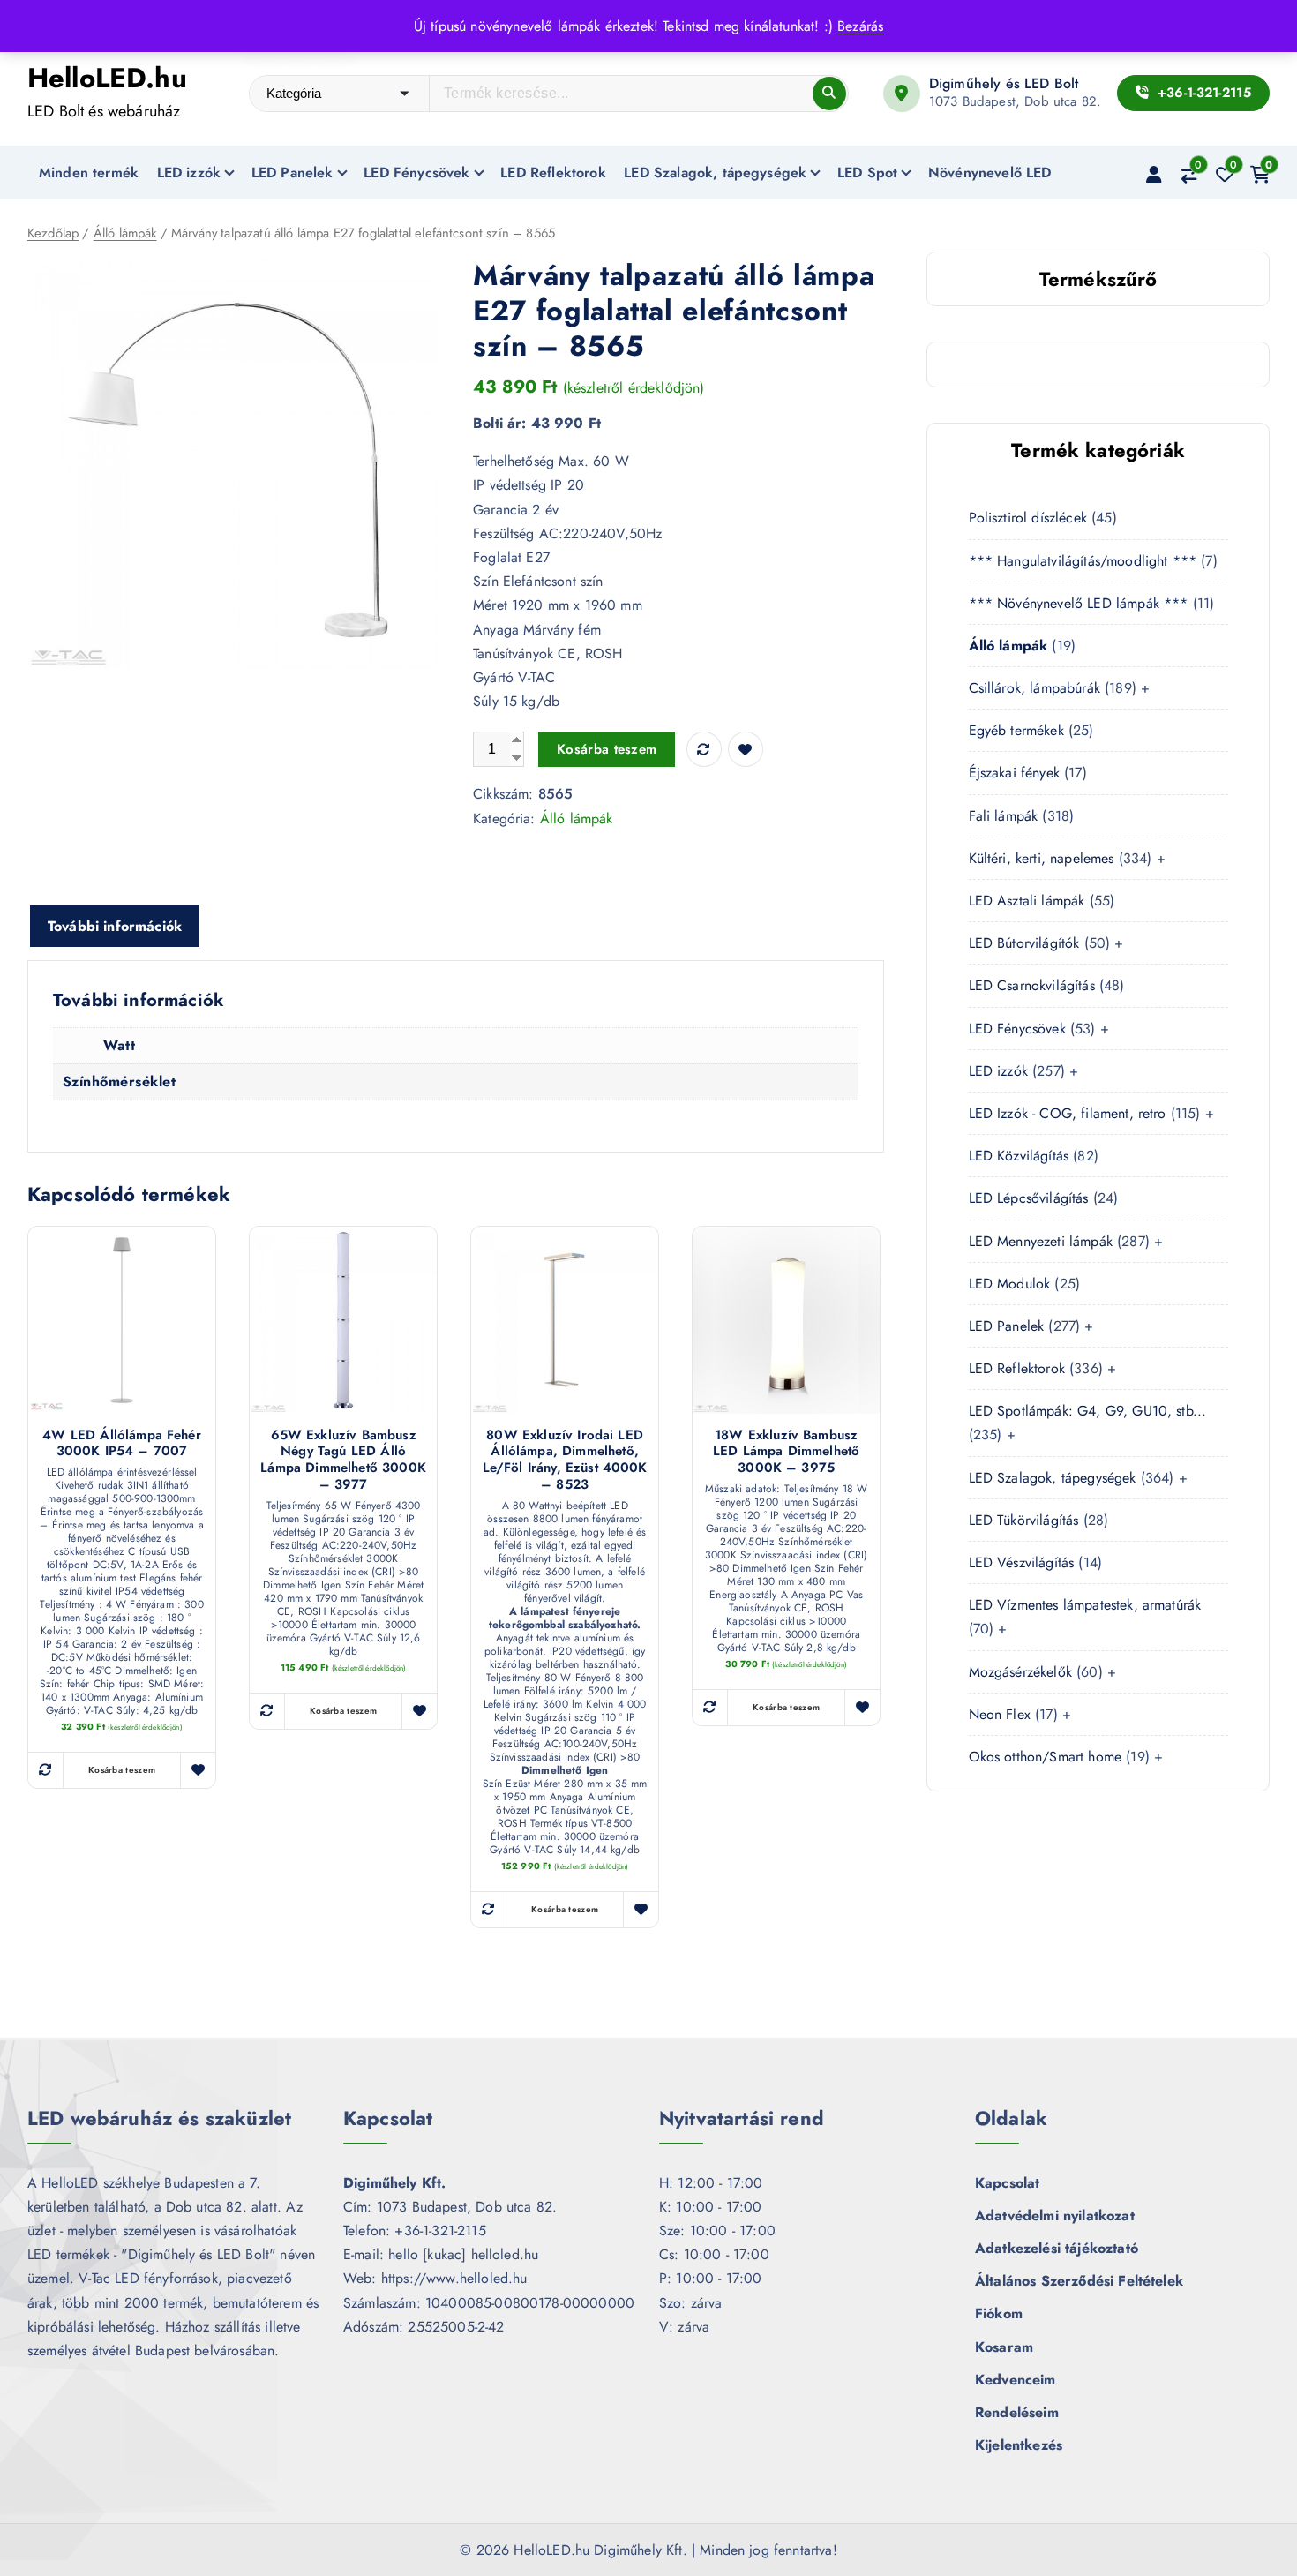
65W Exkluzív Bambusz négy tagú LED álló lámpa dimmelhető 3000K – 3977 (343, 1460)
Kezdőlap (53, 233)
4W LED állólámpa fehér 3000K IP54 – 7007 (122, 1444)
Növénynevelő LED (990, 173)
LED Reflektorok (553, 173)
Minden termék (89, 173)
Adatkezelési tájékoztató (1057, 2248)
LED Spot (867, 173)
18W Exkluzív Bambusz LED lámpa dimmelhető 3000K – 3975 (786, 1452)
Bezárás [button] (860, 26)
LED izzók (189, 173)
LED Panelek (292, 173)
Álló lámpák (125, 233)
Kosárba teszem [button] (122, 1770)
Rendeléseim (1017, 2412)
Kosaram (1004, 2347)
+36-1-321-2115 (1202, 93)
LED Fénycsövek (416, 173)
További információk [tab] (115, 926)
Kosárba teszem (607, 749)
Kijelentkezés (1019, 2445)
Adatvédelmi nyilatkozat (1055, 2216)
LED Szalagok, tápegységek (715, 173)
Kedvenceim (1016, 2380)
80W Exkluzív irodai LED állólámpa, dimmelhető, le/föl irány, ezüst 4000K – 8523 (565, 1460)
